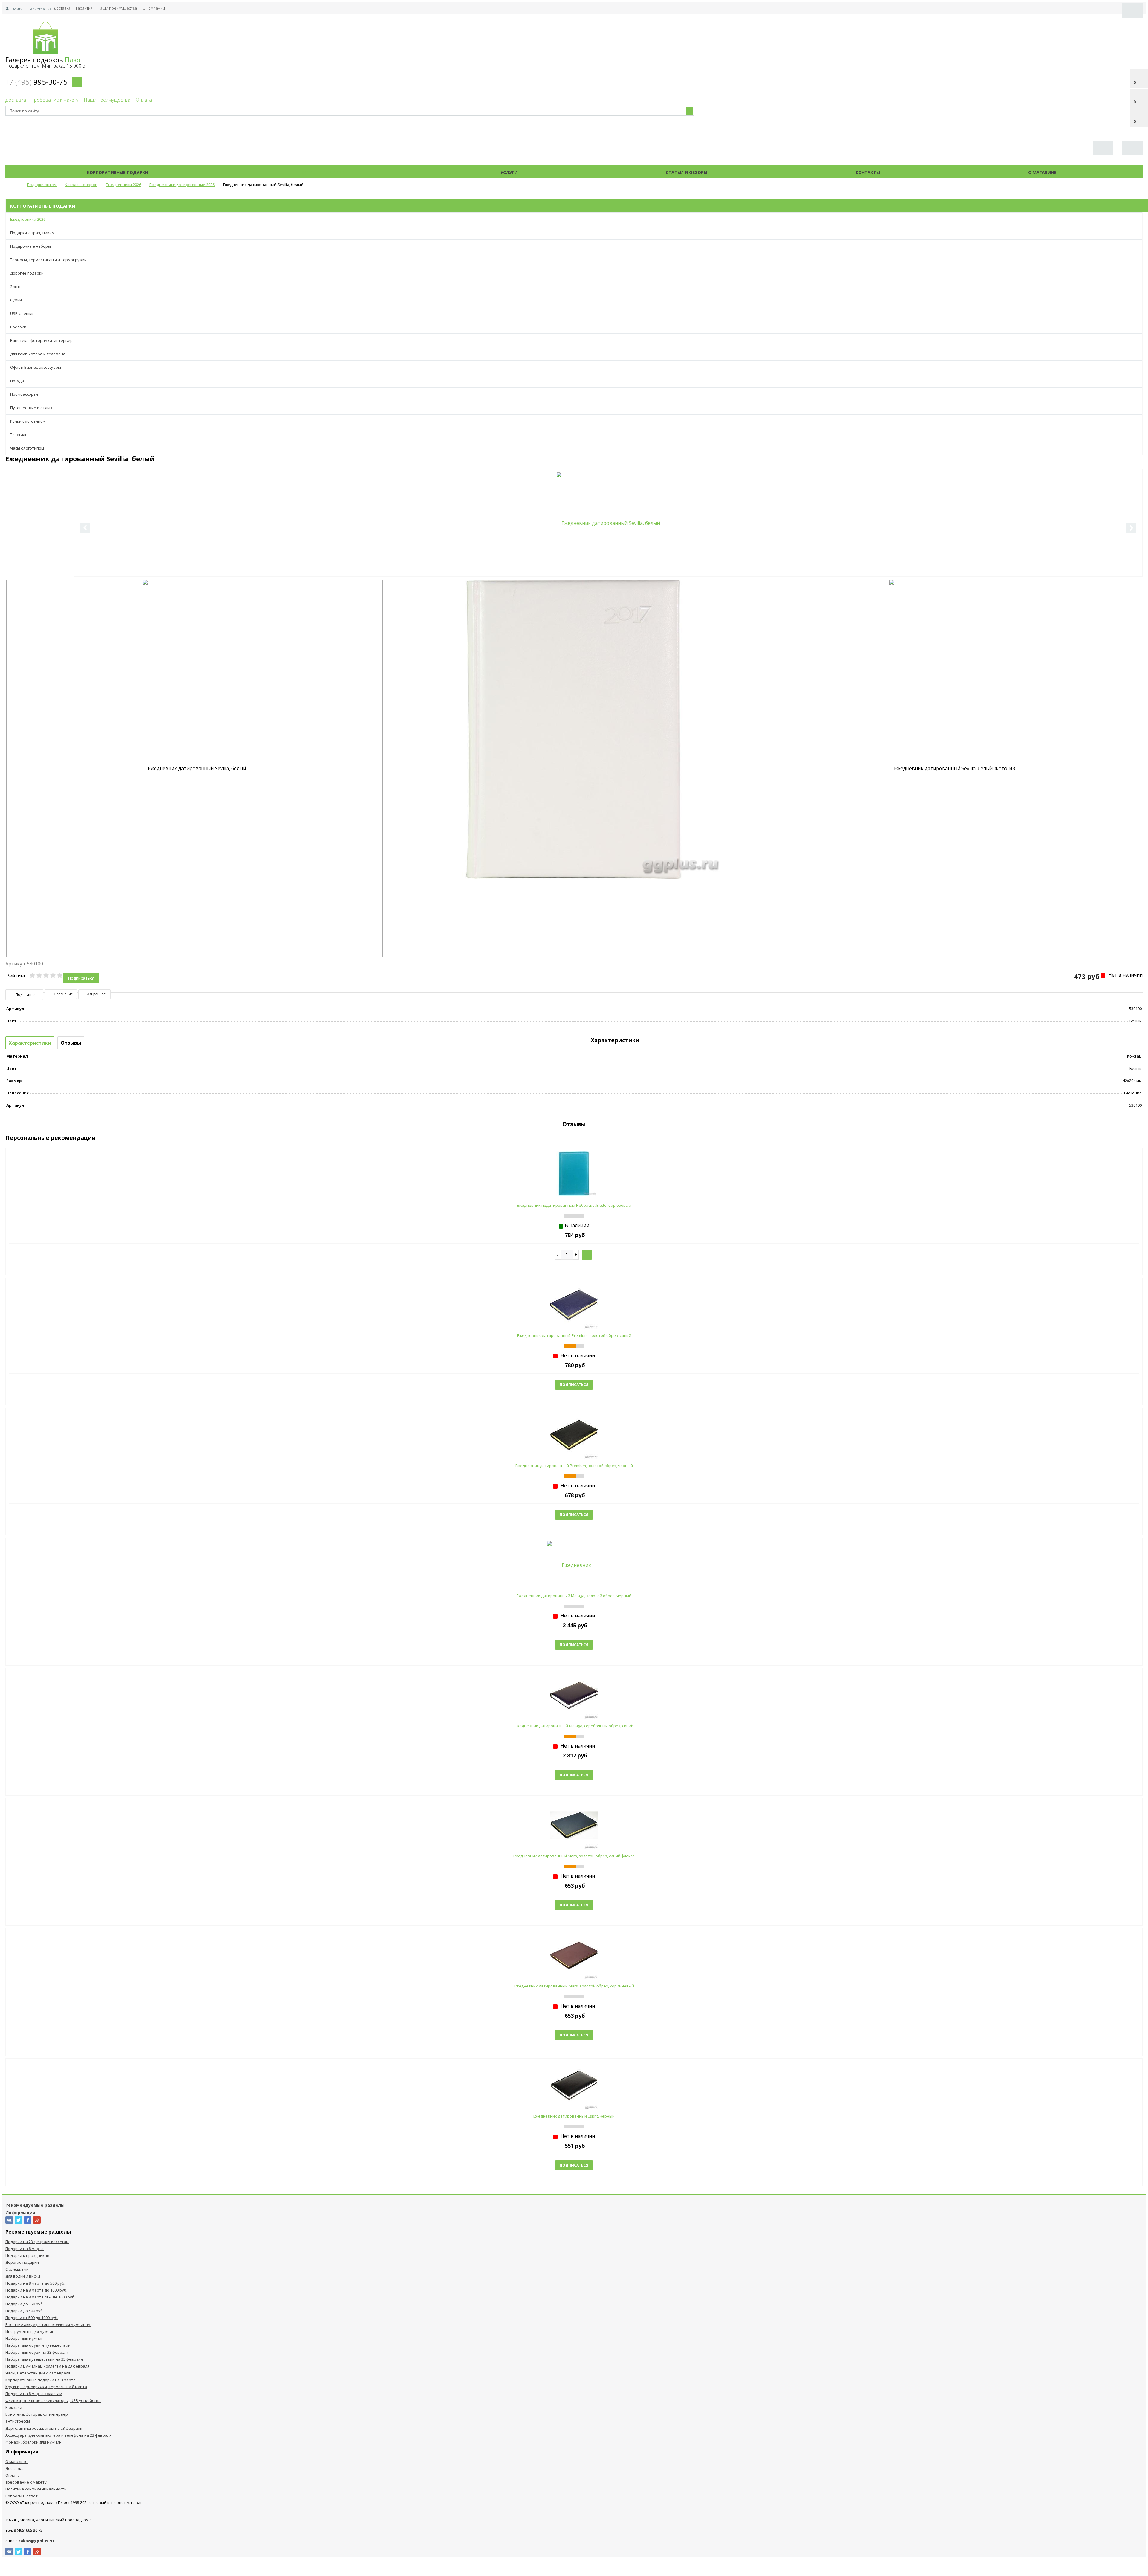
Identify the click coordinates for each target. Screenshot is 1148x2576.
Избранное (96, 994)
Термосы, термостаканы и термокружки (48, 260)
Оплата (144, 100)
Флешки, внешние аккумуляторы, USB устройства (53, 2400)
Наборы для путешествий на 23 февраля (44, 2359)
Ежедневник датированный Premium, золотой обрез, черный (574, 1466)
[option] (608, 523)
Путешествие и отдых (31, 408)
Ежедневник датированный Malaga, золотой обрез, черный (574, 1596)
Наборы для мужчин (25, 2338)
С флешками (17, 2269)
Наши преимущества (117, 8)
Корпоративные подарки (118, 172)
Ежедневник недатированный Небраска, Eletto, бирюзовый (574, 1205)
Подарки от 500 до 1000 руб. (32, 2318)
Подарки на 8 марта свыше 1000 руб (40, 2297)
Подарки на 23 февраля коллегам (37, 2242)
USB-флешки (22, 313)
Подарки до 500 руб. (25, 2311)
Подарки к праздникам (32, 233)
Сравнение (63, 994)
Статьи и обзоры (687, 172)
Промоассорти (24, 394)
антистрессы (18, 2421)
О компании (154, 8)
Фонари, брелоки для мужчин (33, 2442)
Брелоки (18, 327)
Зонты (16, 287)
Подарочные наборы (30, 246)
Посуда (17, 381)
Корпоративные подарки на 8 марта (41, 2380)
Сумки (16, 300)
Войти (17, 9)
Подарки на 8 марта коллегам (34, 2394)
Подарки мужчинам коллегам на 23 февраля (47, 2366)
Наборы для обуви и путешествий (38, 2345)
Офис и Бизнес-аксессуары (36, 367)
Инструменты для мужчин (30, 2331)
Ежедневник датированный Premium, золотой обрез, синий (574, 1335)
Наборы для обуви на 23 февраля (37, 2352)
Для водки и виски (23, 2276)
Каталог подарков (324, 172)
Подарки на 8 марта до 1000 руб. (36, 2290)
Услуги (509, 172)
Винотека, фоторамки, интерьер (41, 340)
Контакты (868, 172)
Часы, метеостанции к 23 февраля (38, 2373)
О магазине (1042, 172)
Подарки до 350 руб (24, 2304)
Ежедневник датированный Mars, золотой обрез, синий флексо (574, 1856)
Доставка (62, 8)
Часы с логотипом (27, 448)
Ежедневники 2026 (28, 219)
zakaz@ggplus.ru (36, 2541)
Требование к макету (55, 100)
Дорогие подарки (27, 273)
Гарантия (84, 8)
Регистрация (40, 9)
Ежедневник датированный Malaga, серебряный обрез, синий (574, 1726)
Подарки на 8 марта (25, 2249)
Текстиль (19, 435)
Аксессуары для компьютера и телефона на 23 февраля (58, 2435)
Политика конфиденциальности (36, 2489)
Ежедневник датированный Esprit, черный (574, 2116)
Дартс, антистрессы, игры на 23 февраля (44, 2428)
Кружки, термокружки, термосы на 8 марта (46, 2387)
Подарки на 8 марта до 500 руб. (35, 2283)
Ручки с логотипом (28, 421)
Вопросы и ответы (23, 2496)
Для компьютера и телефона (38, 354)
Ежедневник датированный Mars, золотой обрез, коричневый (574, 1986)
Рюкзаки (14, 2407)
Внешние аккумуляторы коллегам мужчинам (48, 2324)
